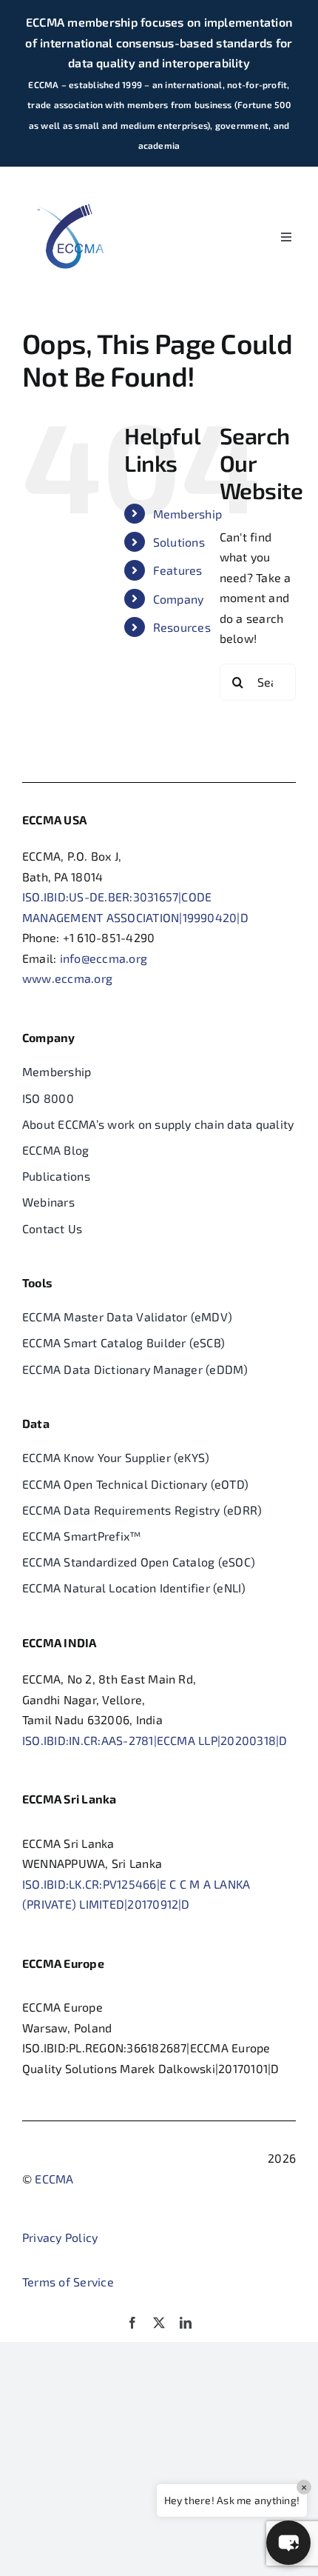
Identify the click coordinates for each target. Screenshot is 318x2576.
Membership (187, 514)
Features (178, 570)
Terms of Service (68, 2282)
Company (179, 599)
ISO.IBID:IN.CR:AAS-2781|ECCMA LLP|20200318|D (155, 1740)
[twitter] (159, 2323)
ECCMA (54, 2179)
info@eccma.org (104, 958)
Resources (182, 627)
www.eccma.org (67, 978)
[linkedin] (186, 2323)
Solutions (179, 542)
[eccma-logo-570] (70, 183)
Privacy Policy (60, 2237)
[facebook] (132, 2323)
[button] (288, 2543)
